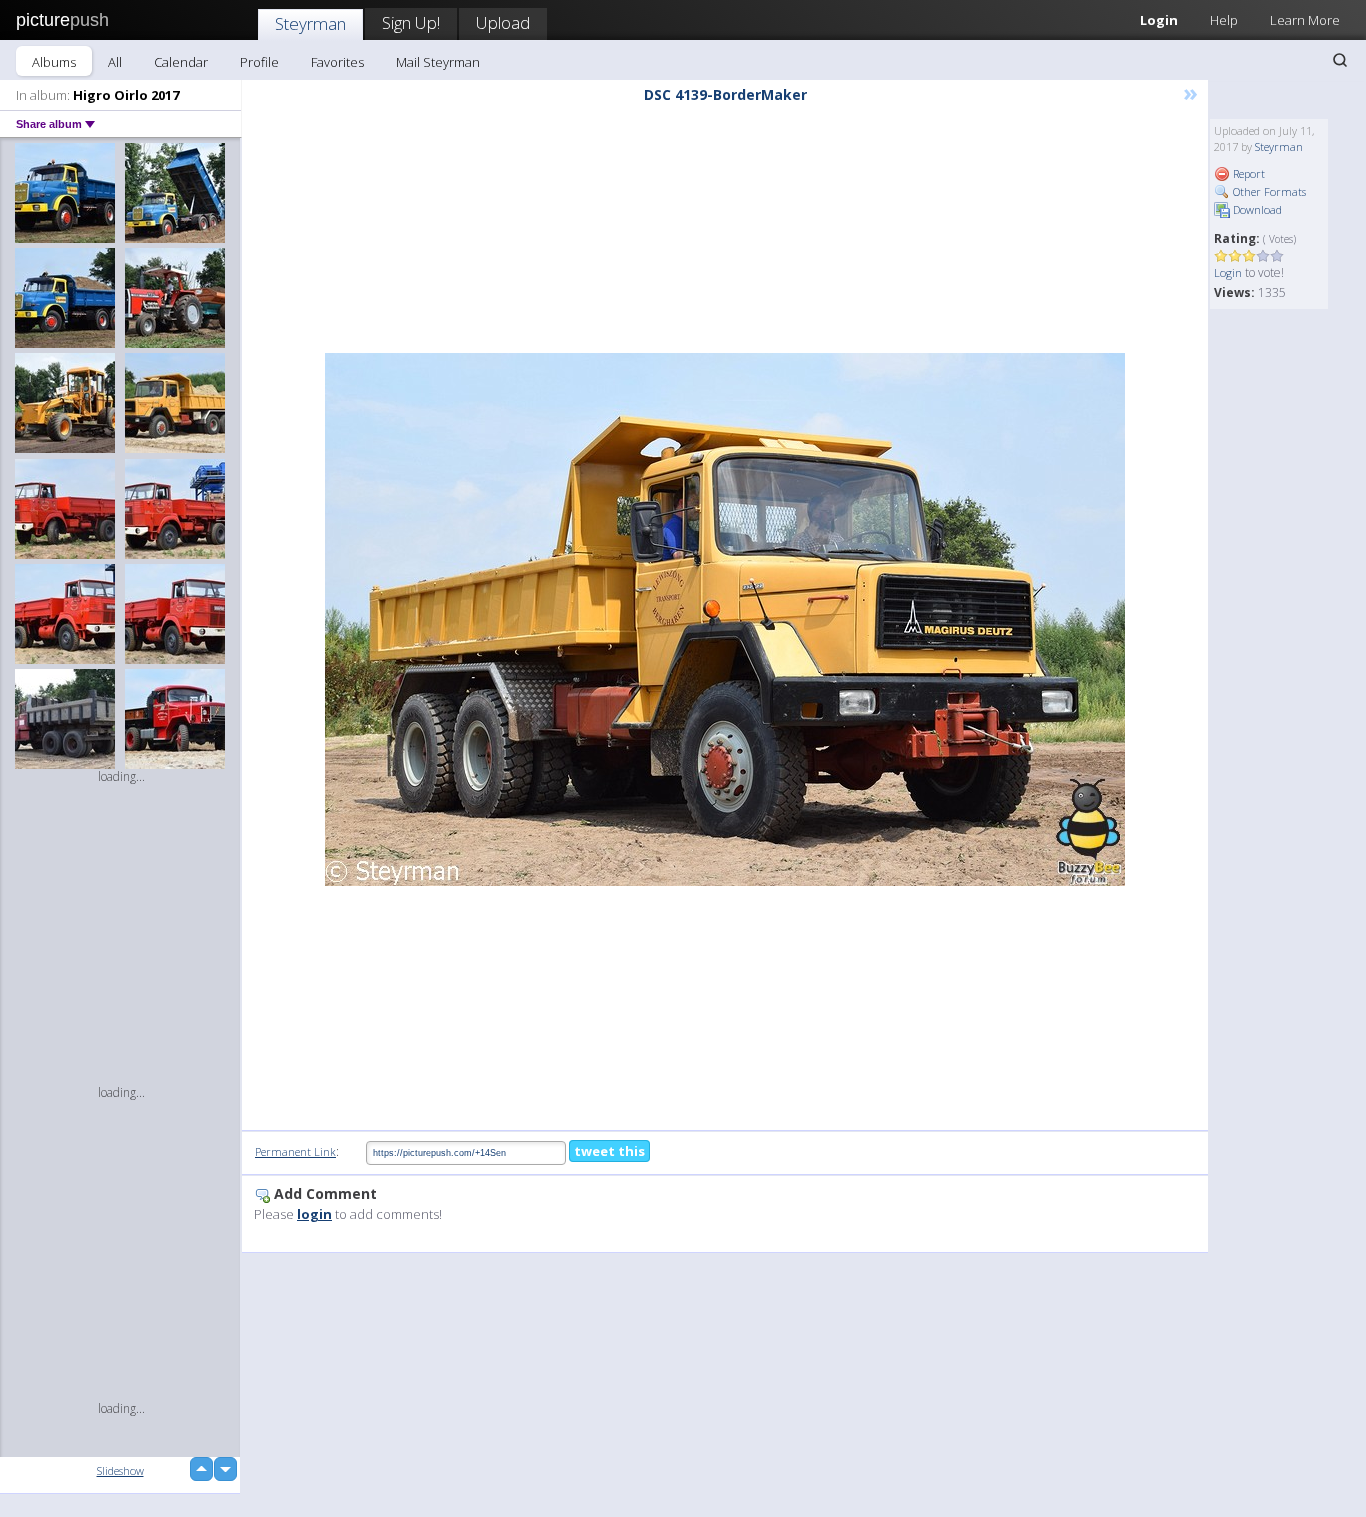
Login (1159, 20)
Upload (503, 22)
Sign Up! (411, 22)
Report (1247, 173)
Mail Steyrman (438, 62)
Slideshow (120, 1470)
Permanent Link (295, 1151)
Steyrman (310, 23)
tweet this (609, 1151)
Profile (259, 62)
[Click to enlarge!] (725, 619)
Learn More (1305, 20)
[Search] (1340, 60)
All (115, 62)
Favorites (337, 62)
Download (1256, 209)
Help (1224, 20)
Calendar (181, 62)
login (314, 1214)
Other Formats (1268, 191)
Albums (54, 62)
